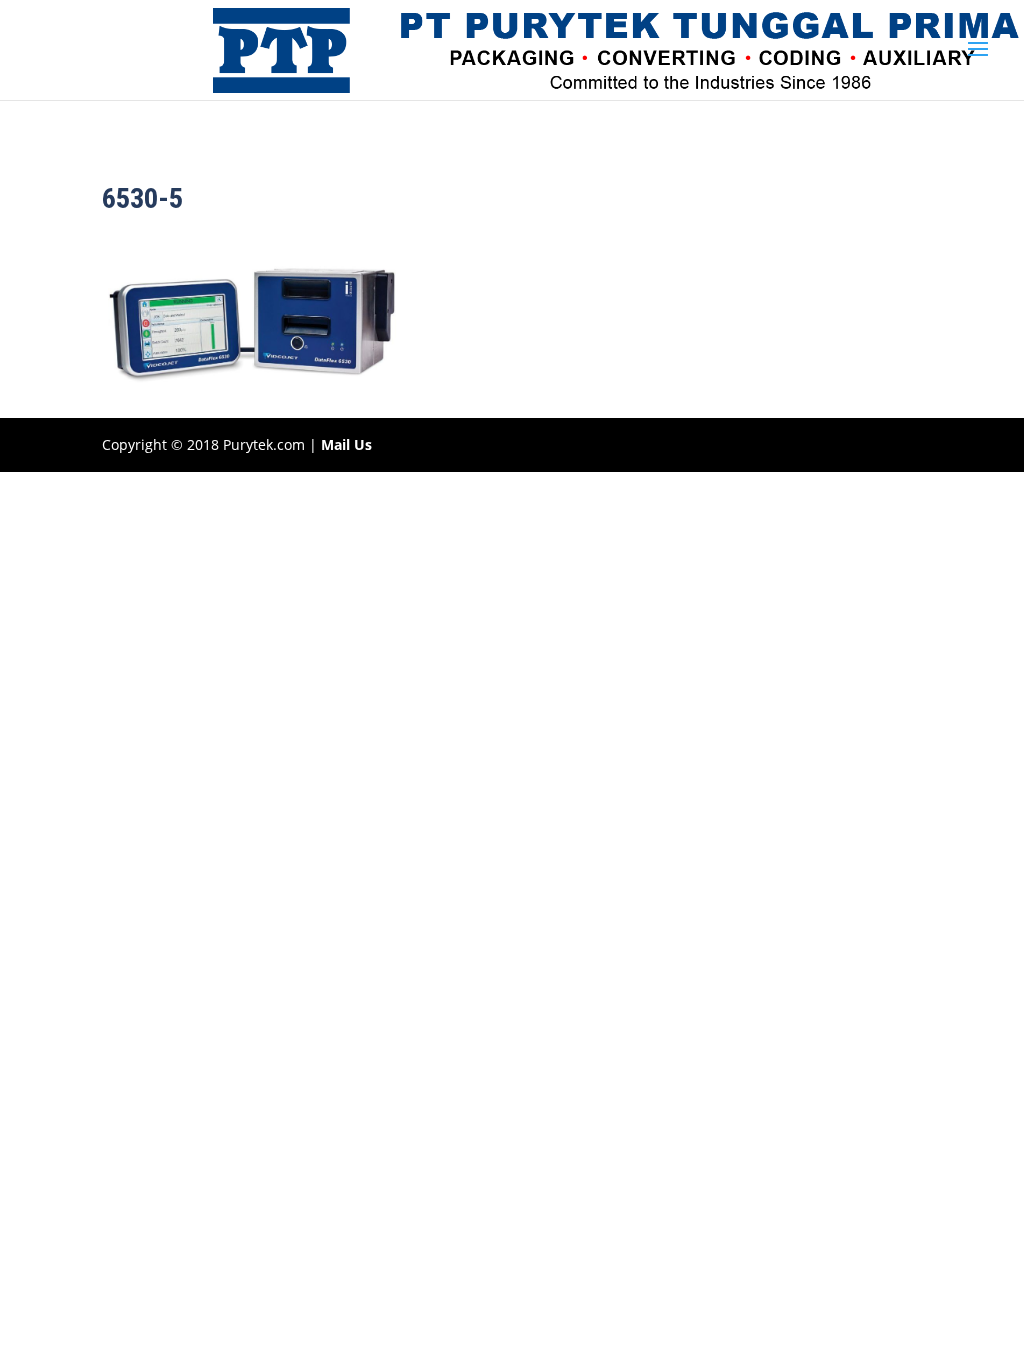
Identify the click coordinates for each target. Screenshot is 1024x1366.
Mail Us (346, 444)
